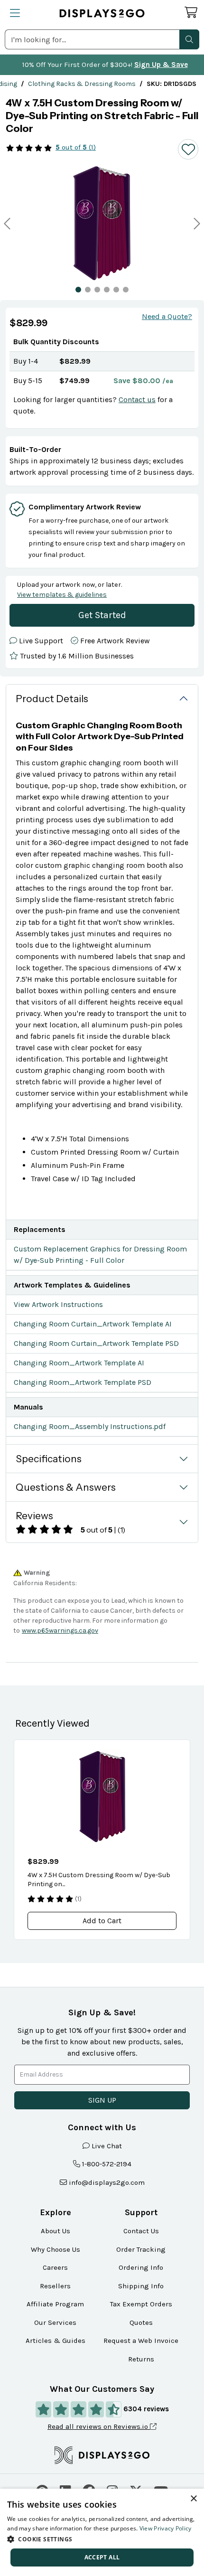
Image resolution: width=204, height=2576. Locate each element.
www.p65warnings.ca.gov (60, 1631)
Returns (141, 2359)
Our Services (55, 2322)
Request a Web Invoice (141, 2341)
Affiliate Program (55, 2304)
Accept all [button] (102, 2557)
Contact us (137, 400)
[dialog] (102, 2532)
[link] (82, 84)
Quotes (141, 2322)
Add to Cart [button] (102, 1921)
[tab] (78, 290)
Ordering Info (141, 2267)
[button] (189, 39)
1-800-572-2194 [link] (107, 2164)
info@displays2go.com (107, 2182)
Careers (55, 2267)
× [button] (193, 2499)
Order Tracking (141, 2249)
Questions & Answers (66, 1487)
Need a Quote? (167, 316)
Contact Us (141, 2231)
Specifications (49, 1459)
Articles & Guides (56, 2341)
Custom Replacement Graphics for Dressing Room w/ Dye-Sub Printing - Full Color (100, 1255)
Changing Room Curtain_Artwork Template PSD (96, 1343)
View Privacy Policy (166, 2528)
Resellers (55, 2286)
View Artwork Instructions (58, 1304)
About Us (56, 2231)
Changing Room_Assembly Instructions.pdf (90, 1426)
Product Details (52, 699)
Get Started (102, 615)
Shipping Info (141, 2286)
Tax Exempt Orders (141, 2304)
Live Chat (107, 2146)
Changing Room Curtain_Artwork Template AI (93, 1324)
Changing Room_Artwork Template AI (79, 1363)
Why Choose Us (56, 2249)
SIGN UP (102, 2100)
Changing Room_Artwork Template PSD (83, 1382)
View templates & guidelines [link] (62, 595)
